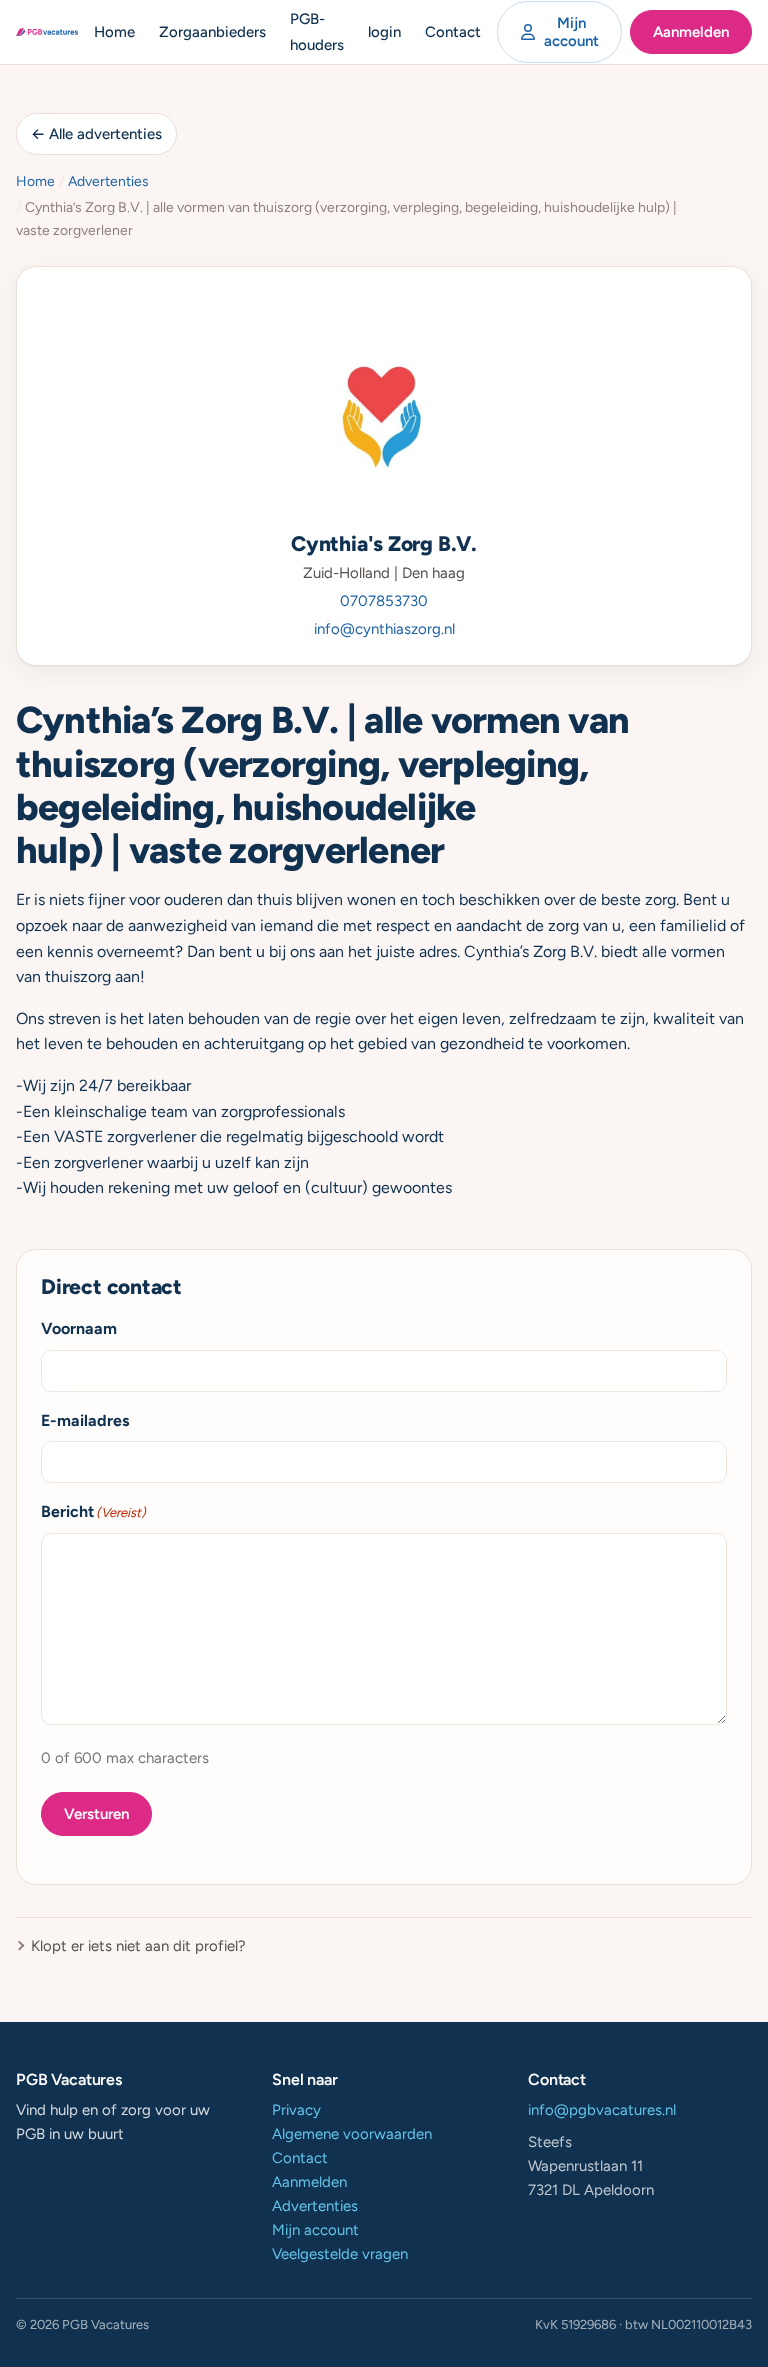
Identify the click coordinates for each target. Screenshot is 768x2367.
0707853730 (384, 601)
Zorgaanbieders (212, 32)
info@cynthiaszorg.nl (384, 629)
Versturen (96, 1814)
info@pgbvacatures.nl (602, 2110)
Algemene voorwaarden (352, 2134)
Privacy (296, 2110)
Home (114, 32)
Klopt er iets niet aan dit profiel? (138, 1946)
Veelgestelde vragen (340, 2254)
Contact (453, 32)
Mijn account (571, 32)
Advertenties (108, 181)
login (384, 32)
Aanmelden (691, 32)
